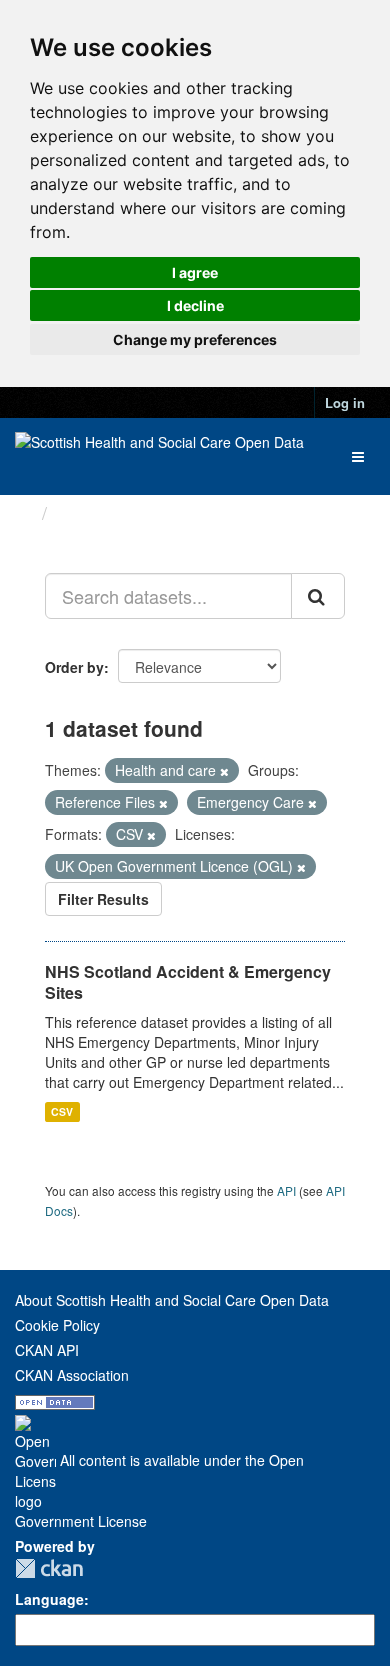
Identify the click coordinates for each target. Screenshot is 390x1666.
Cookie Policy (57, 1325)
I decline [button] (195, 305)
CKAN (49, 1568)
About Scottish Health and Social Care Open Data (172, 1300)
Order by (74, 667)
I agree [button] (195, 272)
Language (49, 1599)
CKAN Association (72, 1375)
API (286, 1190)
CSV (62, 1111)
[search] (318, 596)
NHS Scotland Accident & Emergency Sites (188, 982)
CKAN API (47, 1350)
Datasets (94, 513)
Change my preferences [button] (195, 339)
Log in (345, 402)
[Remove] (224, 771)
